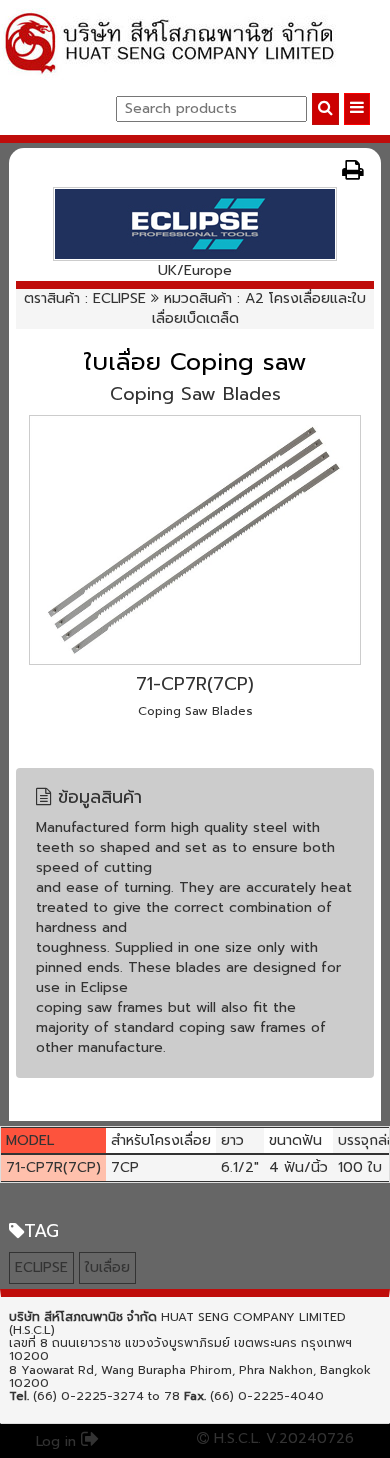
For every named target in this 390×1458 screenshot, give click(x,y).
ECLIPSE (119, 298)
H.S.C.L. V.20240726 (281, 1438)
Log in (58, 1441)
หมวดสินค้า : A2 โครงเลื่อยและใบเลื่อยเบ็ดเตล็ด (259, 308)
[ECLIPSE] (195, 224)
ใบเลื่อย (107, 1267)
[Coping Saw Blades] (195, 539)
